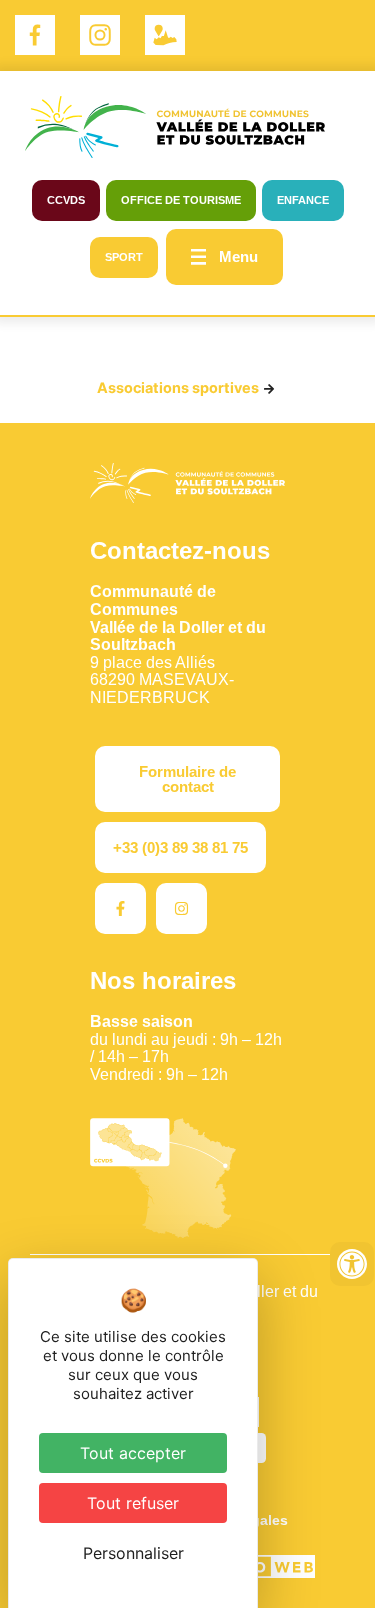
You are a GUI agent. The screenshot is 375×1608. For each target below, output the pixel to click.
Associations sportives (178, 387)
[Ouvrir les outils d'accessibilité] (352, 1264)
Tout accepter (133, 1453)
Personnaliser (133, 1553)
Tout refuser (133, 1503)
